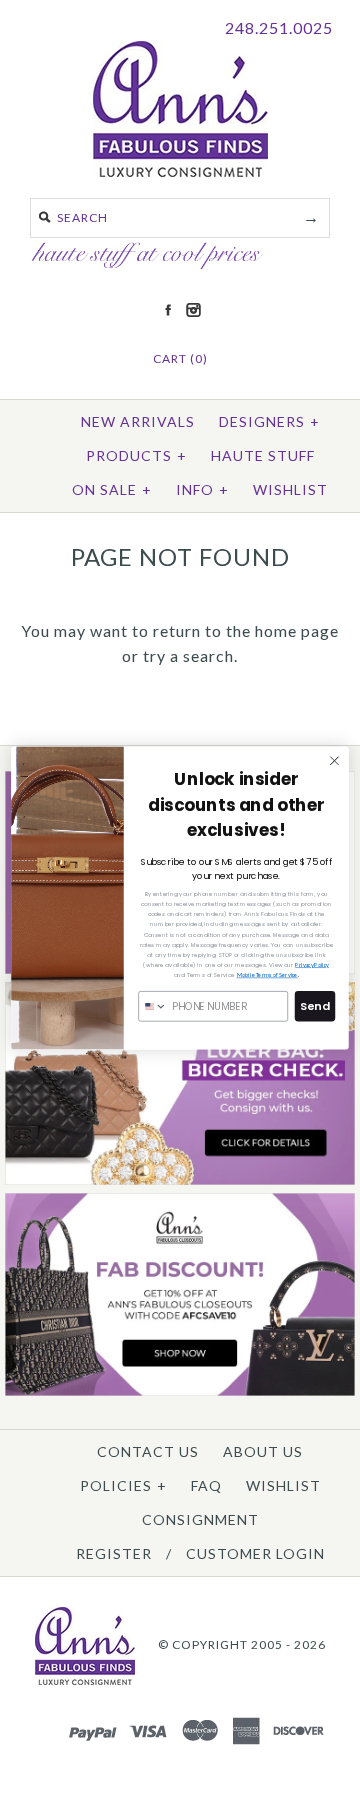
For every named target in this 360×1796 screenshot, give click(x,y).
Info (202, 489)
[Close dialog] (335, 761)
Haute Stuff (263, 455)
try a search (188, 655)
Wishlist (290, 489)
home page (297, 630)
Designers (269, 421)
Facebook (168, 310)
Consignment (200, 1519)
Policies (123, 1485)
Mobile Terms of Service (267, 974)
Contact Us (148, 1451)
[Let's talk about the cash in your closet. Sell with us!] (180, 1180)
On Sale (112, 489)
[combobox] (153, 1006)
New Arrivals (138, 421)
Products (136, 455)
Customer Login (255, 1553)
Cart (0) (180, 358)
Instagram (193, 310)
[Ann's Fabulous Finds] (180, 170)
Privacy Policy (312, 964)
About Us (263, 1451)
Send (314, 1006)
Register (114, 1553)
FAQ (206, 1485)
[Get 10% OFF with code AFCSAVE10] (180, 1391)
